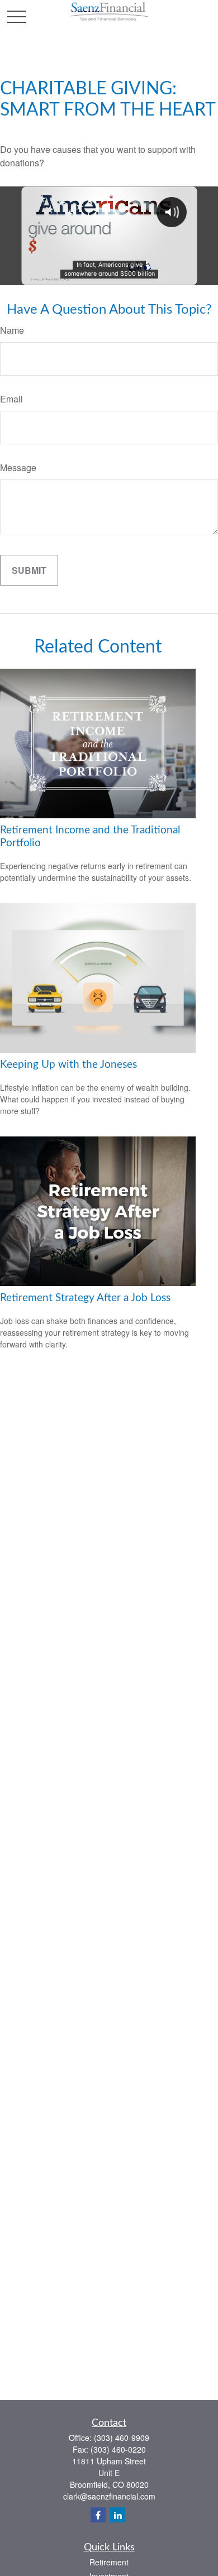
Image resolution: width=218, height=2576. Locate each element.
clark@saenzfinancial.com (109, 2496)
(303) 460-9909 (122, 2438)
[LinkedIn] (118, 2515)
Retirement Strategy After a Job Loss (85, 1298)
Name (12, 330)
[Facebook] (98, 2515)
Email (11, 399)
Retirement (109, 2562)
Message (18, 467)
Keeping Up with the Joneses (68, 1065)
